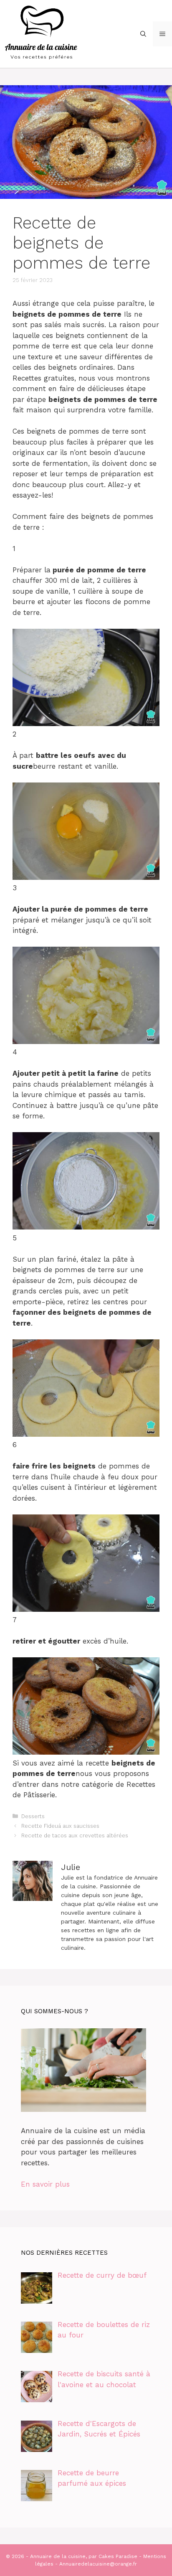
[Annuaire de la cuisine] (42, 33)
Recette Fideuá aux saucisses (60, 1826)
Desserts (33, 1816)
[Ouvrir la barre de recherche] (143, 34)
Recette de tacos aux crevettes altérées (75, 1835)
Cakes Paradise (118, 2556)
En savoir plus (45, 2184)
